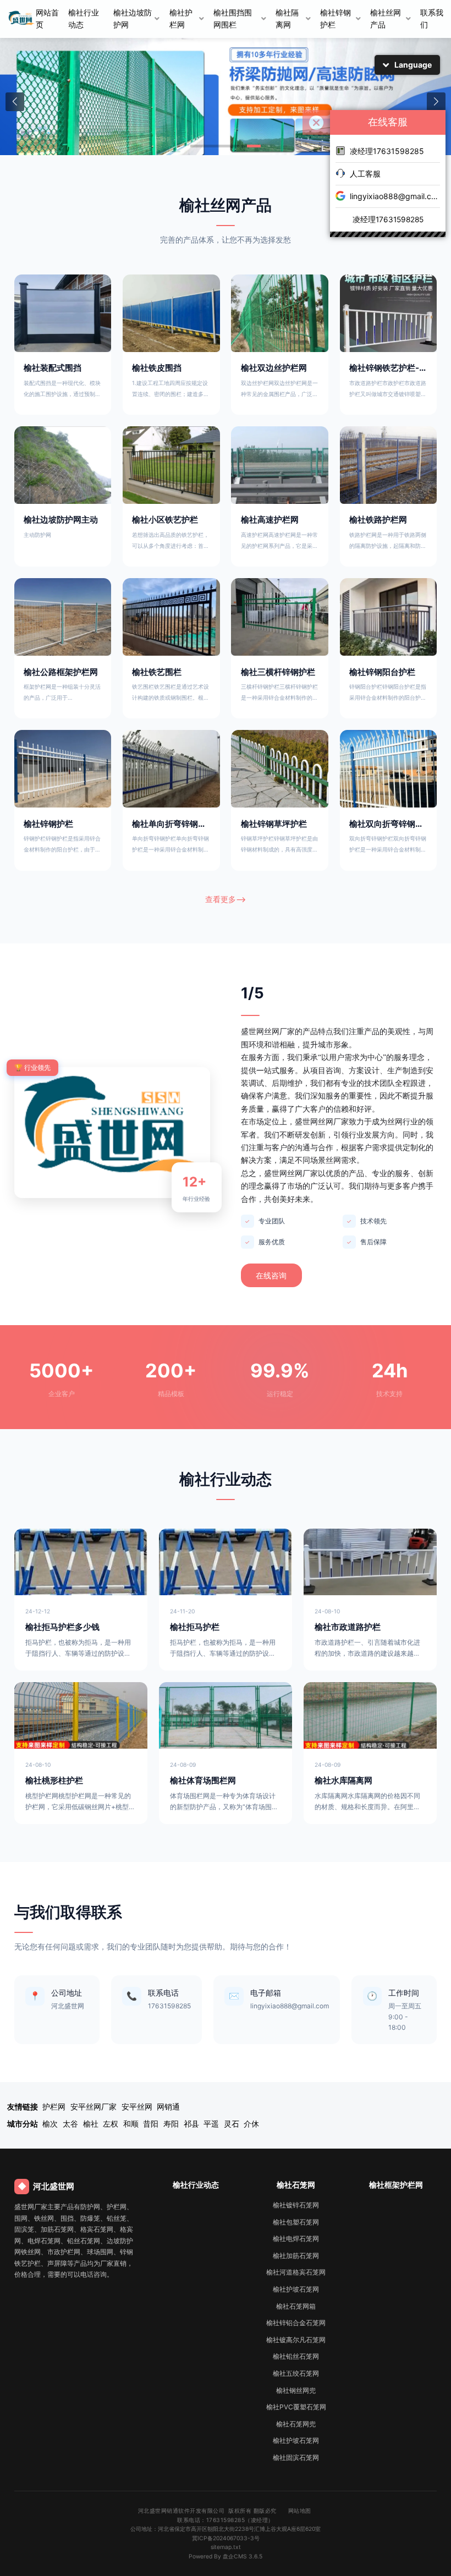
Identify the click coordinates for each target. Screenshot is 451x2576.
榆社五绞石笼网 (296, 2373)
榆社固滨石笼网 (296, 2457)
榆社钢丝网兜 (296, 2390)
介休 (251, 2124)
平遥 (211, 2124)
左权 (111, 2124)
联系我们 (432, 19)
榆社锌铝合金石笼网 (296, 2323)
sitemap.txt (226, 2547)
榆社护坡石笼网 (296, 2289)
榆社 (91, 2124)
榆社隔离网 (287, 19)
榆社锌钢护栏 (335, 19)
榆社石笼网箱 (296, 2306)
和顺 (131, 2124)
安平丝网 (137, 2107)
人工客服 (365, 174)
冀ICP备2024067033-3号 (226, 2538)
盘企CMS (226, 2556)
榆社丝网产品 (386, 19)
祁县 (191, 2124)
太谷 (70, 2124)
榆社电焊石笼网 (296, 2239)
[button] (15, 102)
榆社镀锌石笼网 (296, 2205)
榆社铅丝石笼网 (296, 2356)
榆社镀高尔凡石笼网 (296, 2340)
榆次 (50, 2124)
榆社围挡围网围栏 (233, 19)
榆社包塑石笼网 (296, 2222)
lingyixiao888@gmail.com (395, 196)
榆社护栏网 (181, 19)
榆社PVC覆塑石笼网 (296, 2407)
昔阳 (151, 2124)
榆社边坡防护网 (133, 19)
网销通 (168, 2107)
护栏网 (54, 2107)
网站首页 (47, 19)
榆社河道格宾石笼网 (296, 2272)
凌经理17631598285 (387, 151)
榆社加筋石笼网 (296, 2256)
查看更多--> (226, 899)
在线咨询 (271, 1276)
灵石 (232, 2124)
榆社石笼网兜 (296, 2424)
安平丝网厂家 (94, 2107)
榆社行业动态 (84, 19)
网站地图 (300, 2511)
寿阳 (171, 2124)
